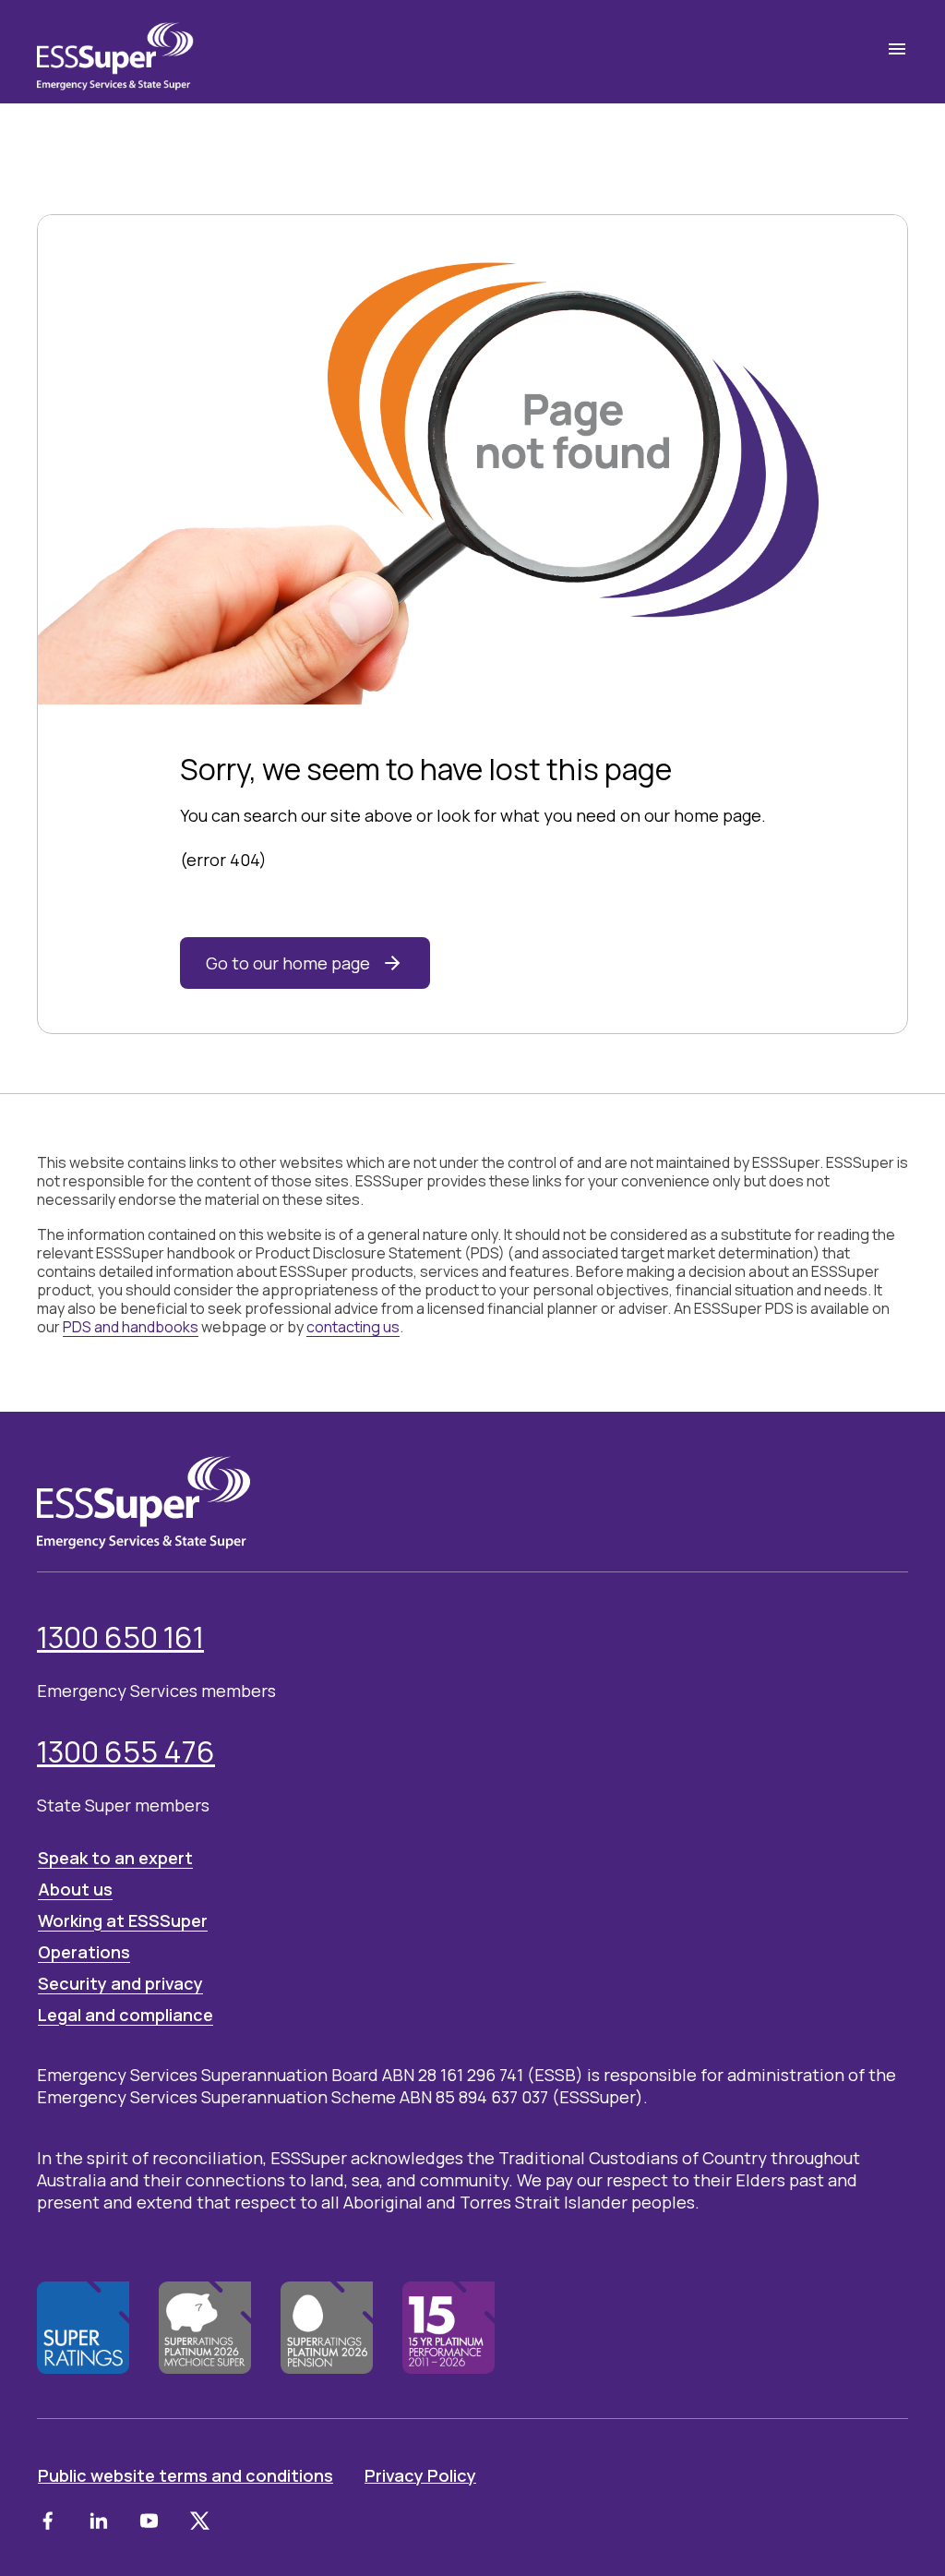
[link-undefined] (48, 2521)
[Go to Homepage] (115, 52)
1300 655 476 (126, 1751)
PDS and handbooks (131, 1327)
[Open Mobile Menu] (897, 49)
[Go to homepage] (144, 1503)
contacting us (353, 1327)
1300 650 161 (120, 1637)
